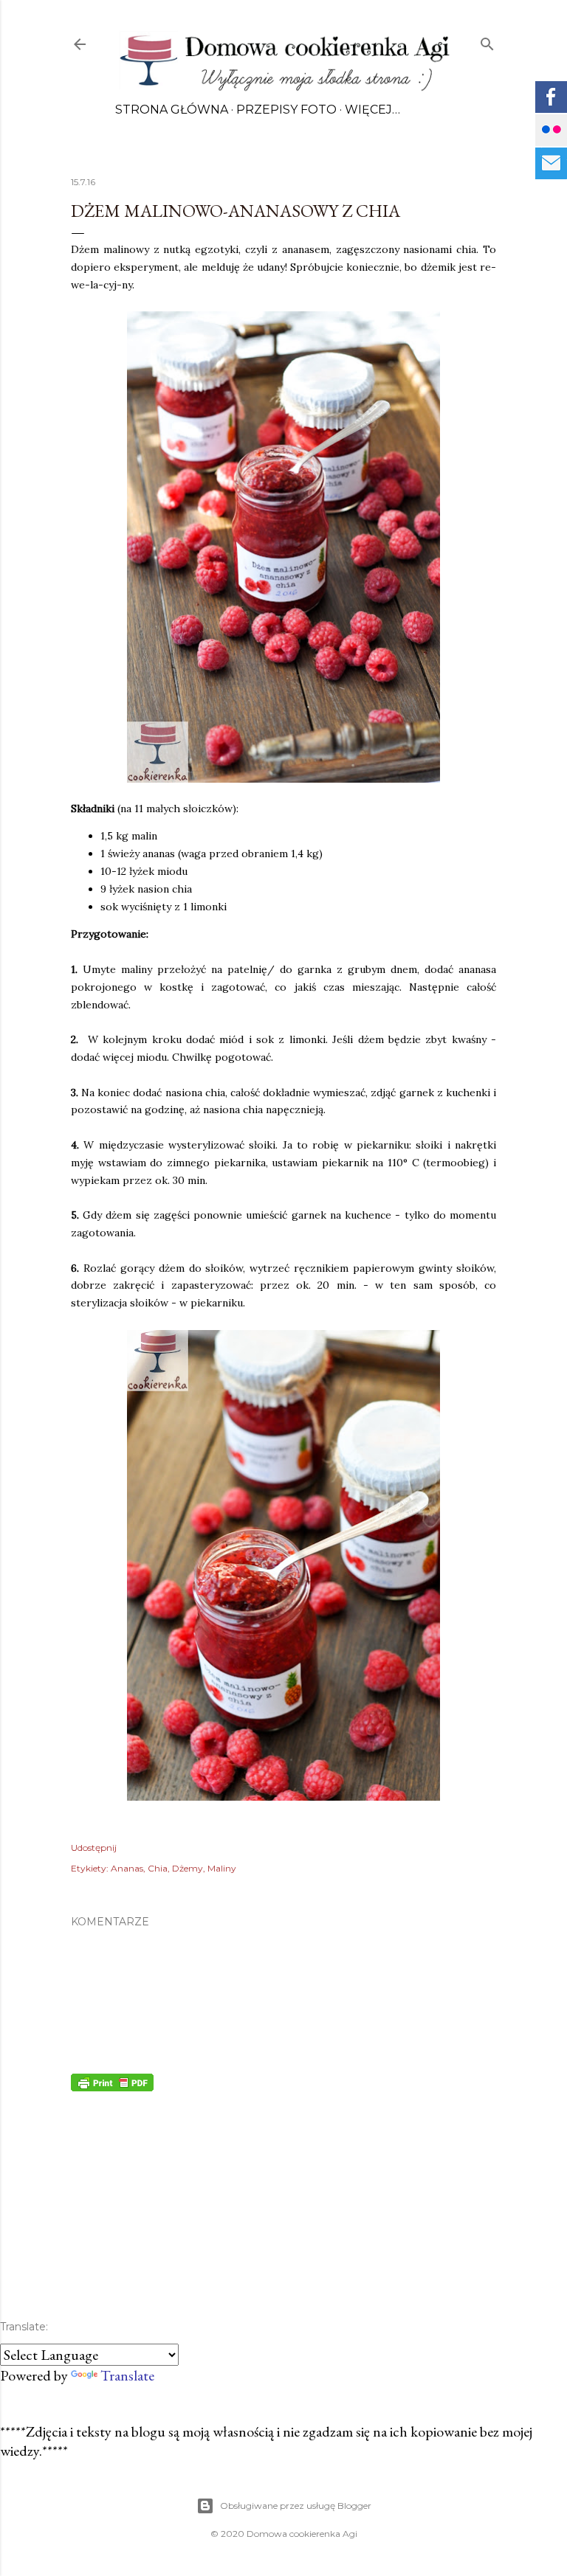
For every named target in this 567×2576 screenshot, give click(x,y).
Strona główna (172, 110)
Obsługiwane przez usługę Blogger (296, 2506)
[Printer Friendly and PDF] (112, 2086)
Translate (127, 2375)
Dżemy (188, 1868)
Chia (158, 1868)
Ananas (127, 1868)
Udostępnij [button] (94, 1848)
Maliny (222, 1868)
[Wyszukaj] (487, 41)
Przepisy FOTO (286, 110)
